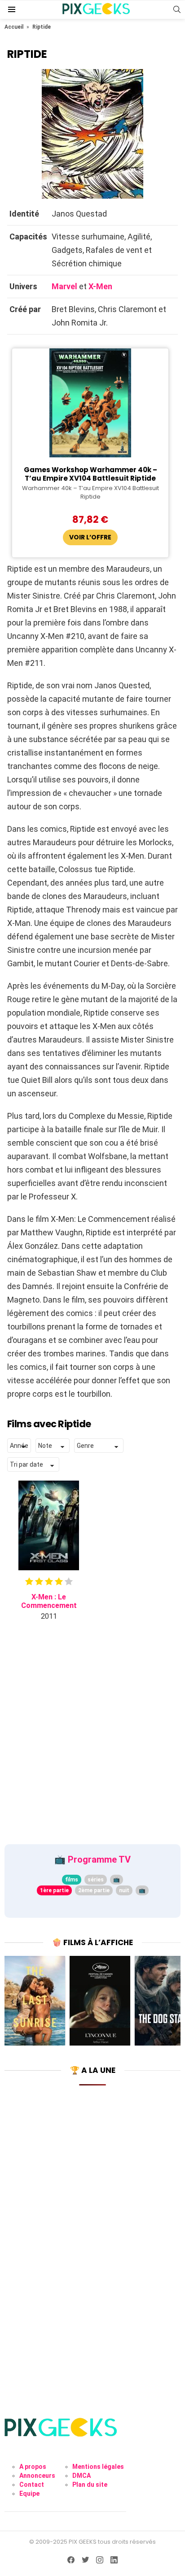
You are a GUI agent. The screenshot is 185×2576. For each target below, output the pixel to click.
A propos (33, 2467)
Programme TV (99, 1859)
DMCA (81, 2476)
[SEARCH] (177, 9)
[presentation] (12, 2001)
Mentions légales (98, 2467)
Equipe (29, 2493)
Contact (32, 2485)
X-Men (100, 286)
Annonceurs (37, 2476)
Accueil (14, 27)
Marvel (64, 286)
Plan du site (90, 2485)
